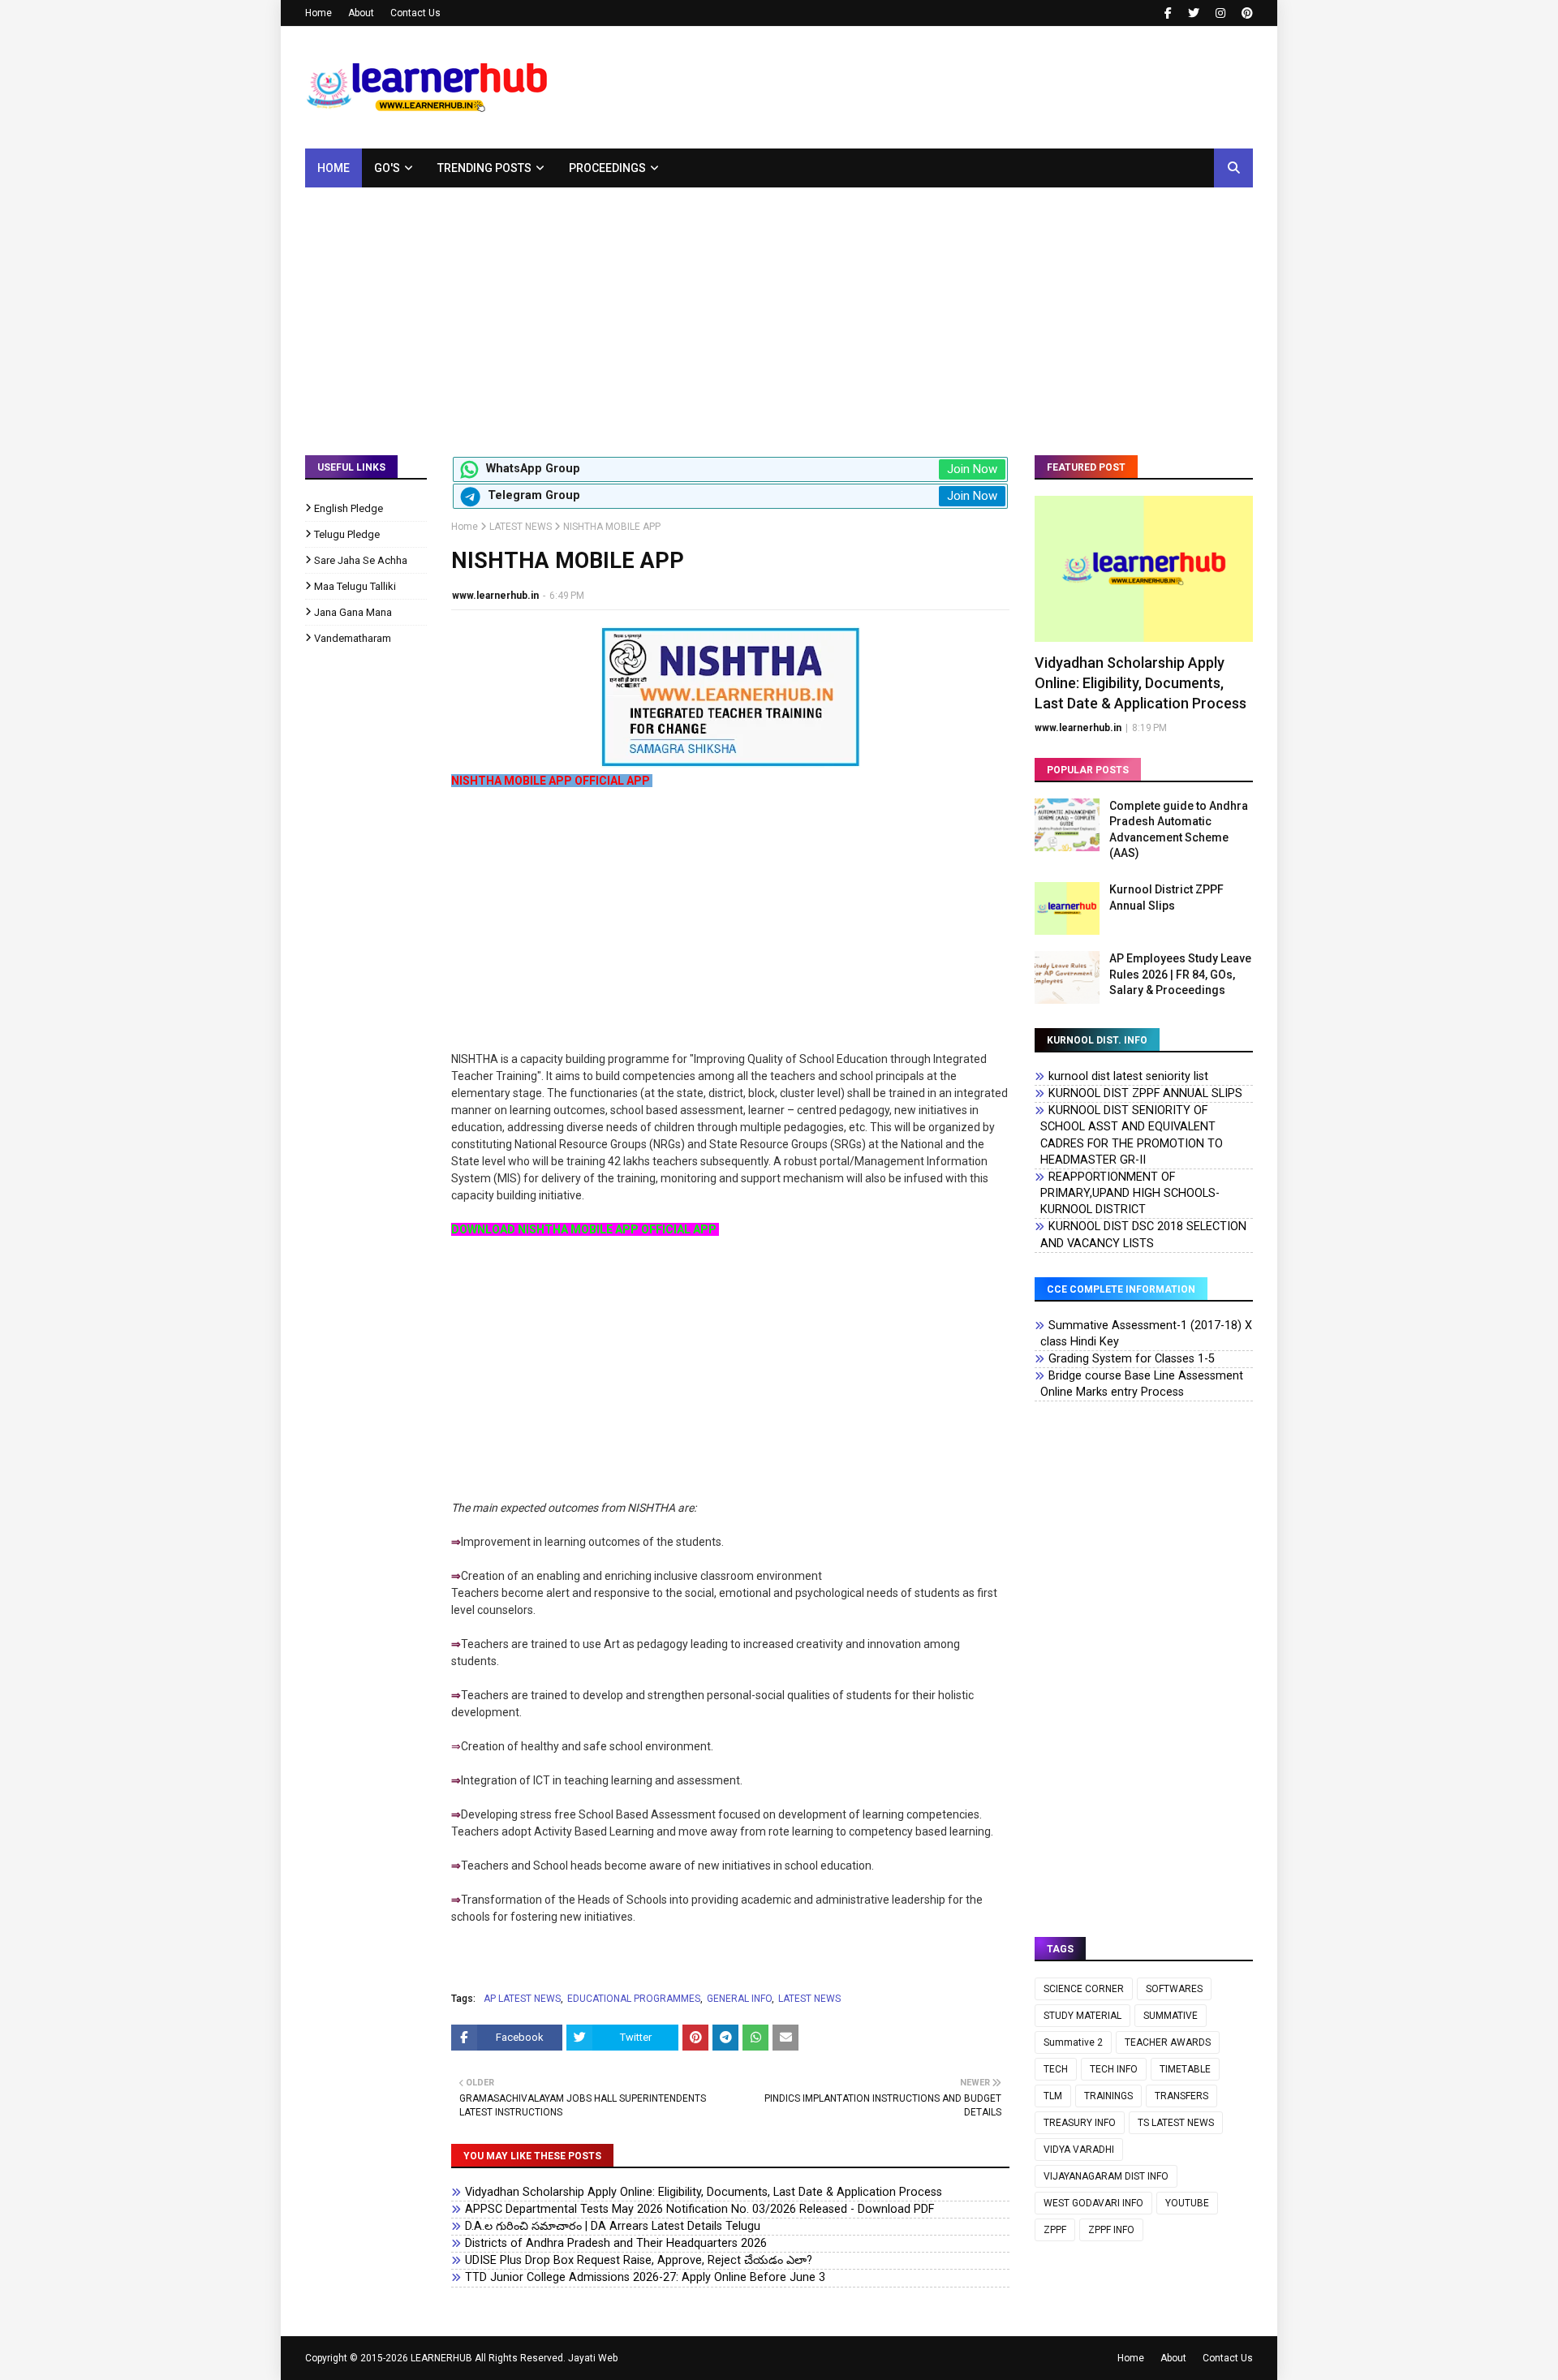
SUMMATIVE (1171, 2016)
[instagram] (1220, 13)
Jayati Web (593, 2358)
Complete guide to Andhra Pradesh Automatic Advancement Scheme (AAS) (1179, 830)
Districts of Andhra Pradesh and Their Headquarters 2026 (616, 2243)
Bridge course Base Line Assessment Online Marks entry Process (1142, 1384)
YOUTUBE (1187, 2203)
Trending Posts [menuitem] (484, 168)
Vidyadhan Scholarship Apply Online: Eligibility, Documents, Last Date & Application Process (704, 2192)
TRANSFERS (1181, 2096)
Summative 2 (1073, 2042)
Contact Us (415, 13)
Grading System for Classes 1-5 (1132, 1359)
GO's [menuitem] (387, 168)
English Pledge (349, 508)
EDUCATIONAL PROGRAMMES (634, 1999)
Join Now (972, 469)
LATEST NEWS (521, 527)
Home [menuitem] (334, 168)
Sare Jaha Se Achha (361, 560)
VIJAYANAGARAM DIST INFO (1106, 2176)
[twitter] (1194, 13)
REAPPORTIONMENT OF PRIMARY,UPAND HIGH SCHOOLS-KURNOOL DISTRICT (1130, 1193)
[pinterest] (1245, 13)
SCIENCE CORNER (1084, 1989)
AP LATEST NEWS (522, 1999)
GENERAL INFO (739, 1999)
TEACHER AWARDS (1168, 2042)
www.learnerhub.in (495, 596)
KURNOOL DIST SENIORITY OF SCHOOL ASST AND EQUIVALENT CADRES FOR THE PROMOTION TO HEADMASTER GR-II (1132, 1135)
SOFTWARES (1174, 1989)
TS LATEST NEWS (1176, 2123)
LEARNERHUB (441, 2358)
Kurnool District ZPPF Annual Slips (1166, 897)
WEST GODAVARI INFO (1093, 2203)
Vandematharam (353, 638)
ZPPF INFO (1111, 2230)
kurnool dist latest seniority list (1128, 1076)
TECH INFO (1114, 2069)
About (361, 13)
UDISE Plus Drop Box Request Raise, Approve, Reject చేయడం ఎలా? (639, 2260)
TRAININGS (1108, 2096)
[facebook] (1168, 13)
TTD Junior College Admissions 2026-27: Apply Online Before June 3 (645, 2277)
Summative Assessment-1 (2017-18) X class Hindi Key (1146, 1334)
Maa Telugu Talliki (355, 586)
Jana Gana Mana (353, 612)
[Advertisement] (779, 309)
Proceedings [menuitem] (607, 168)
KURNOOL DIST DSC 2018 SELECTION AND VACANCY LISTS (1143, 1235)
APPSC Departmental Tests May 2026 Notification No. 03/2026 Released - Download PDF (699, 2209)
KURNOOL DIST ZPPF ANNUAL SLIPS (1145, 1093)
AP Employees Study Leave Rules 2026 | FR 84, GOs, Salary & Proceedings (1180, 974)
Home (318, 13)
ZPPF (1055, 2230)
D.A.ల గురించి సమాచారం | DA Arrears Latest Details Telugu (613, 2226)
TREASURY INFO (1080, 2123)
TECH (1056, 2069)
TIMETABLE (1185, 2069)
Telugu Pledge (347, 534)
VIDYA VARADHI (1079, 2150)
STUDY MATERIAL (1082, 2016)
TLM (1053, 2096)
